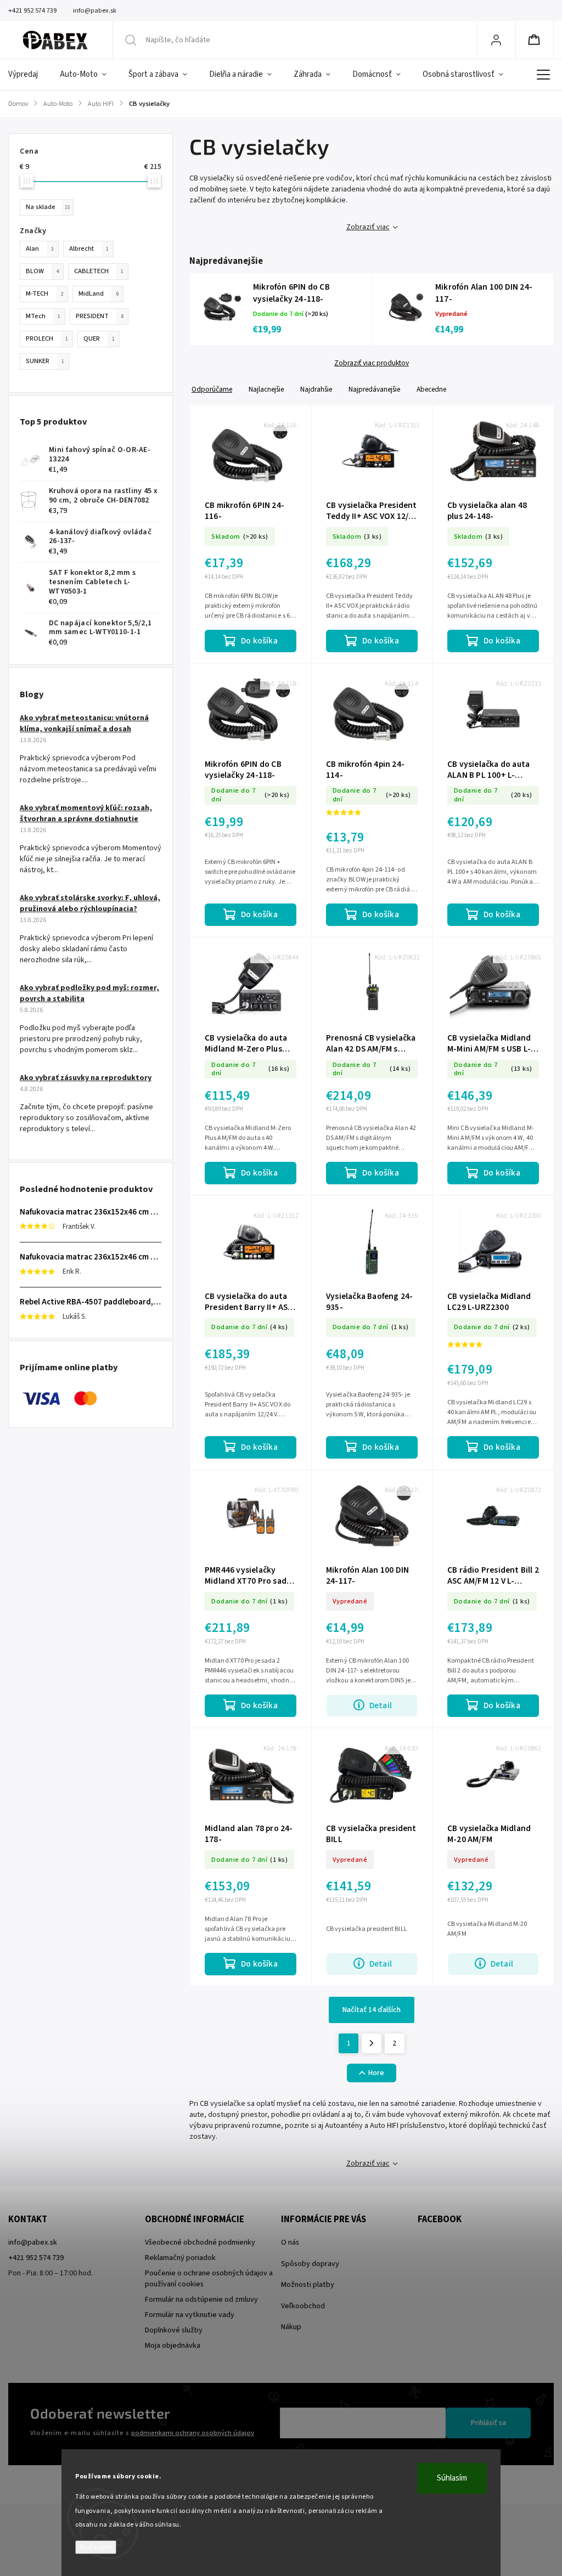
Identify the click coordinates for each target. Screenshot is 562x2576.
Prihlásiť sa (488, 2423)
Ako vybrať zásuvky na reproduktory (86, 1078)
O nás (290, 2242)
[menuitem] (29, 75)
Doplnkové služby (174, 2330)
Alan (40, 248)
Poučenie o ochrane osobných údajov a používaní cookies (209, 2279)
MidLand (99, 293)
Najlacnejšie (266, 389)
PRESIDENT (100, 316)
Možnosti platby (308, 2285)
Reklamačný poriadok (180, 2258)
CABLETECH (99, 271)
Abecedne (431, 389)
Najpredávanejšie (374, 389)
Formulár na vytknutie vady (190, 2315)
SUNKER (45, 361)
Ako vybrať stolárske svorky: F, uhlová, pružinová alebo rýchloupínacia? (90, 903)
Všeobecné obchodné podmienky (200, 2242)
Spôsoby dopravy (310, 2264)
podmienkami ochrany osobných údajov (193, 2433)
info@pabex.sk (33, 2242)
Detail (381, 1705)
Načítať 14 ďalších (372, 2010)
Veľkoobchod (303, 2306)
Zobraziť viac (368, 227)
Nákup (291, 2327)
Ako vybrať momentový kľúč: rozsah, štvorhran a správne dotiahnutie (86, 814)
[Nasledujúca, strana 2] (372, 2043)
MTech (43, 316)
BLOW (42, 271)
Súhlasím (452, 2478)
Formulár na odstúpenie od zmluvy (201, 2300)
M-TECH (44, 293)
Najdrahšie (316, 389)
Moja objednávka (173, 2346)
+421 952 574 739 (36, 2258)
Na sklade (48, 207)
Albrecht (89, 248)
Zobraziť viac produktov (372, 363)
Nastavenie (96, 2547)
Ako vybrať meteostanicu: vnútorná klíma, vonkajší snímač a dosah (84, 724)
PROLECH (47, 338)
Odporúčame (212, 389)
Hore (376, 2073)
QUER (99, 338)
